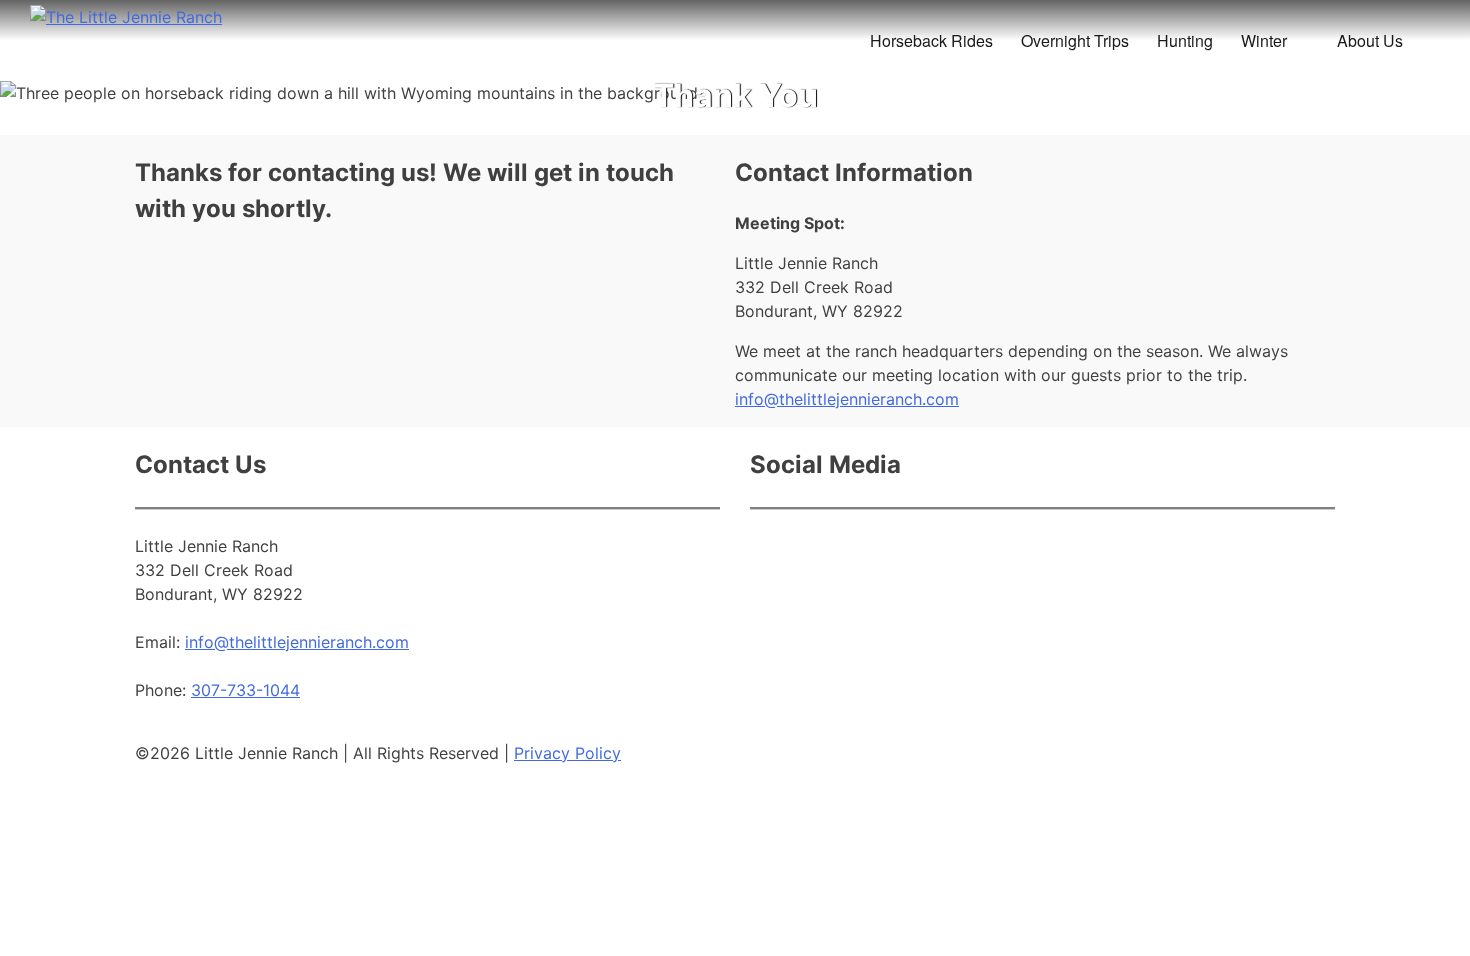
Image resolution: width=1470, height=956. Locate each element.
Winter (1264, 40)
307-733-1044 (245, 690)
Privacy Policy (567, 753)
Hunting (1185, 40)
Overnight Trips (1075, 40)
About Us (1370, 40)
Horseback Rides (931, 40)
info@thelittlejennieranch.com (847, 399)
